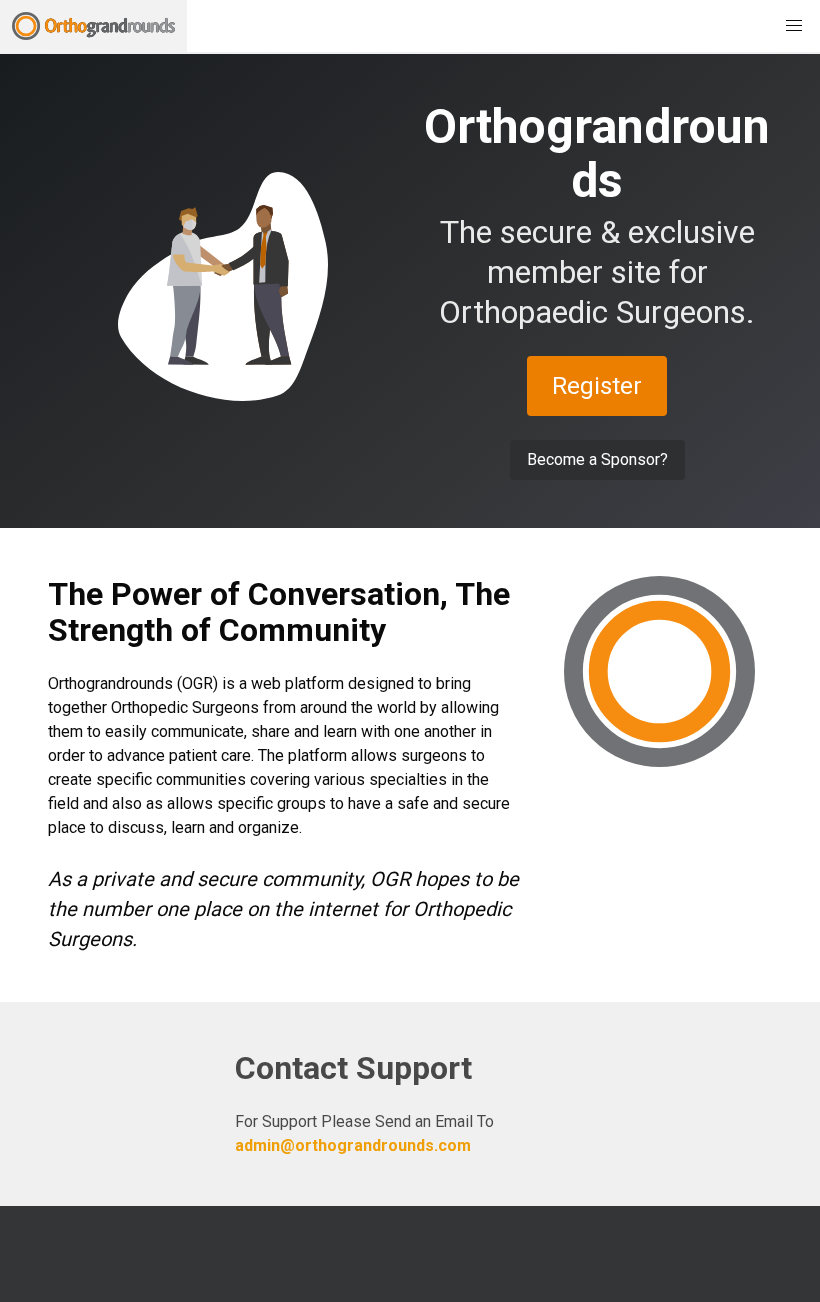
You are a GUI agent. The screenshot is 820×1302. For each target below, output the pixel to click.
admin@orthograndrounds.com (353, 1145)
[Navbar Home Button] (93, 26)
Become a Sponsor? (597, 459)
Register (597, 386)
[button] (794, 26)
